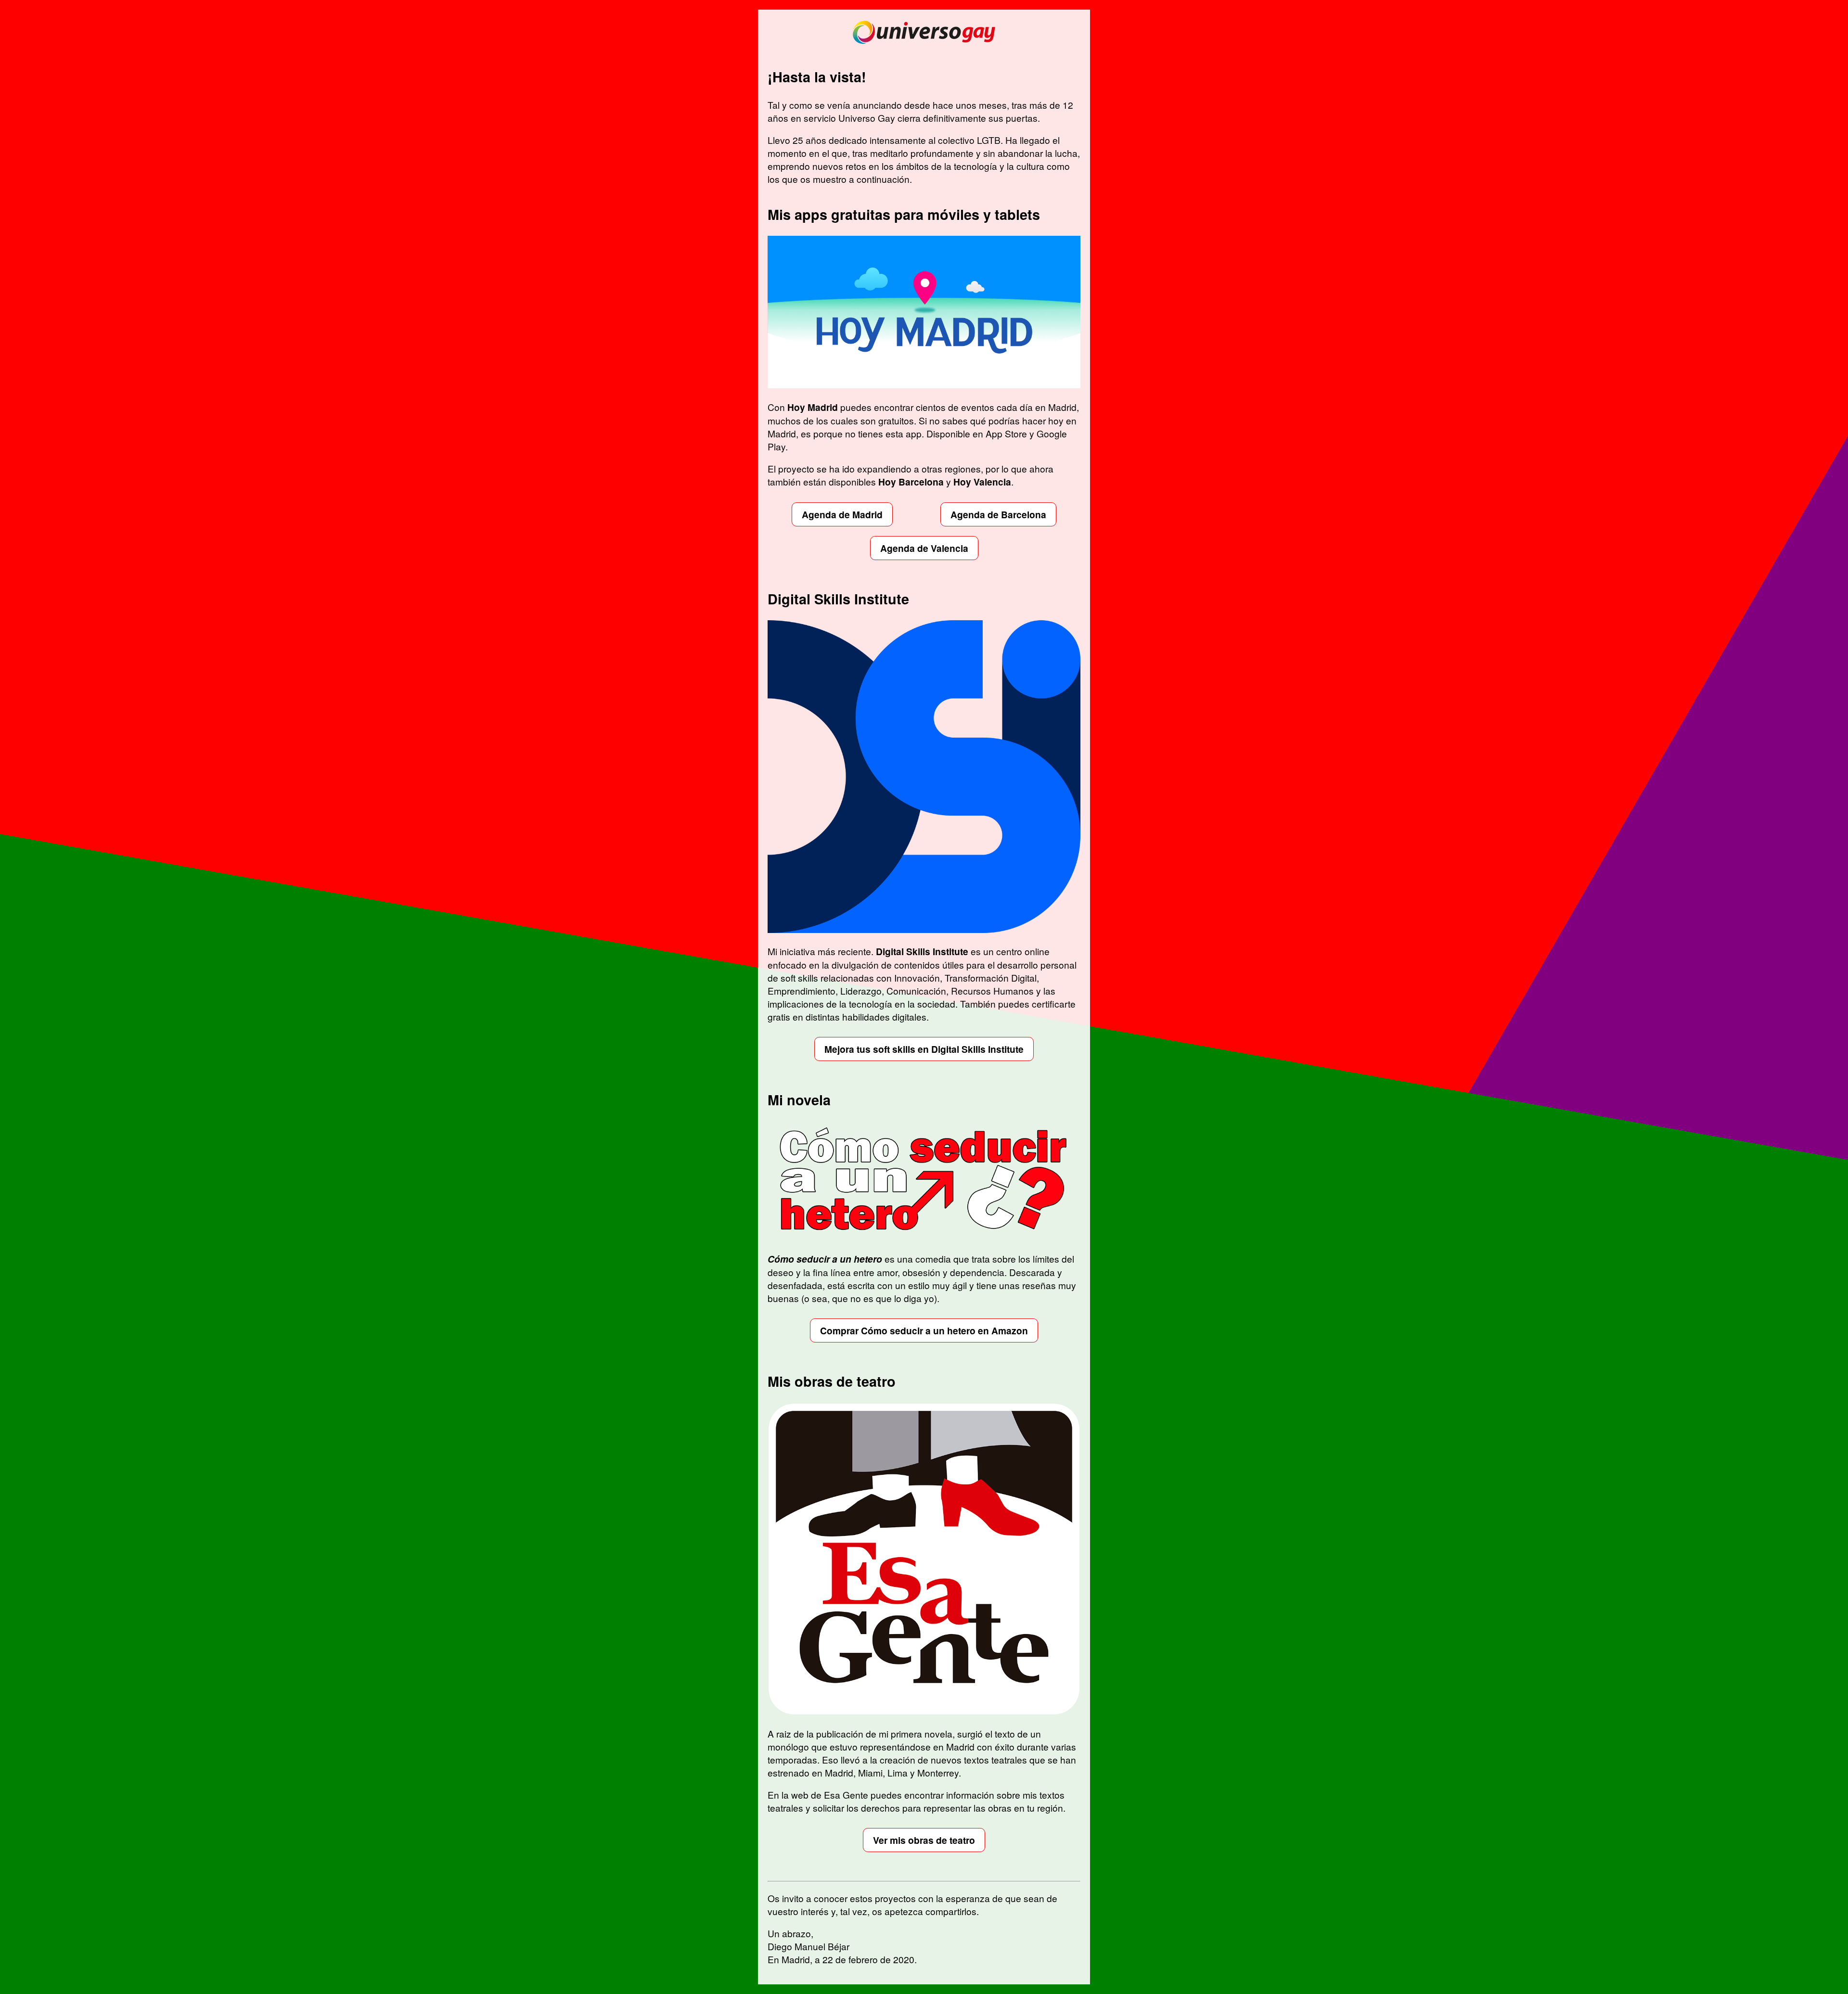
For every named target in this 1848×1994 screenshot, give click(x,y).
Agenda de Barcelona (998, 514)
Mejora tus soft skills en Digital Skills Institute (924, 1049)
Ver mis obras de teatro (924, 1840)
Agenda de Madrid (842, 514)
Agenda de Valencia (924, 548)
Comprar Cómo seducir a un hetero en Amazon (924, 1330)
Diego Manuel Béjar (808, 1946)
